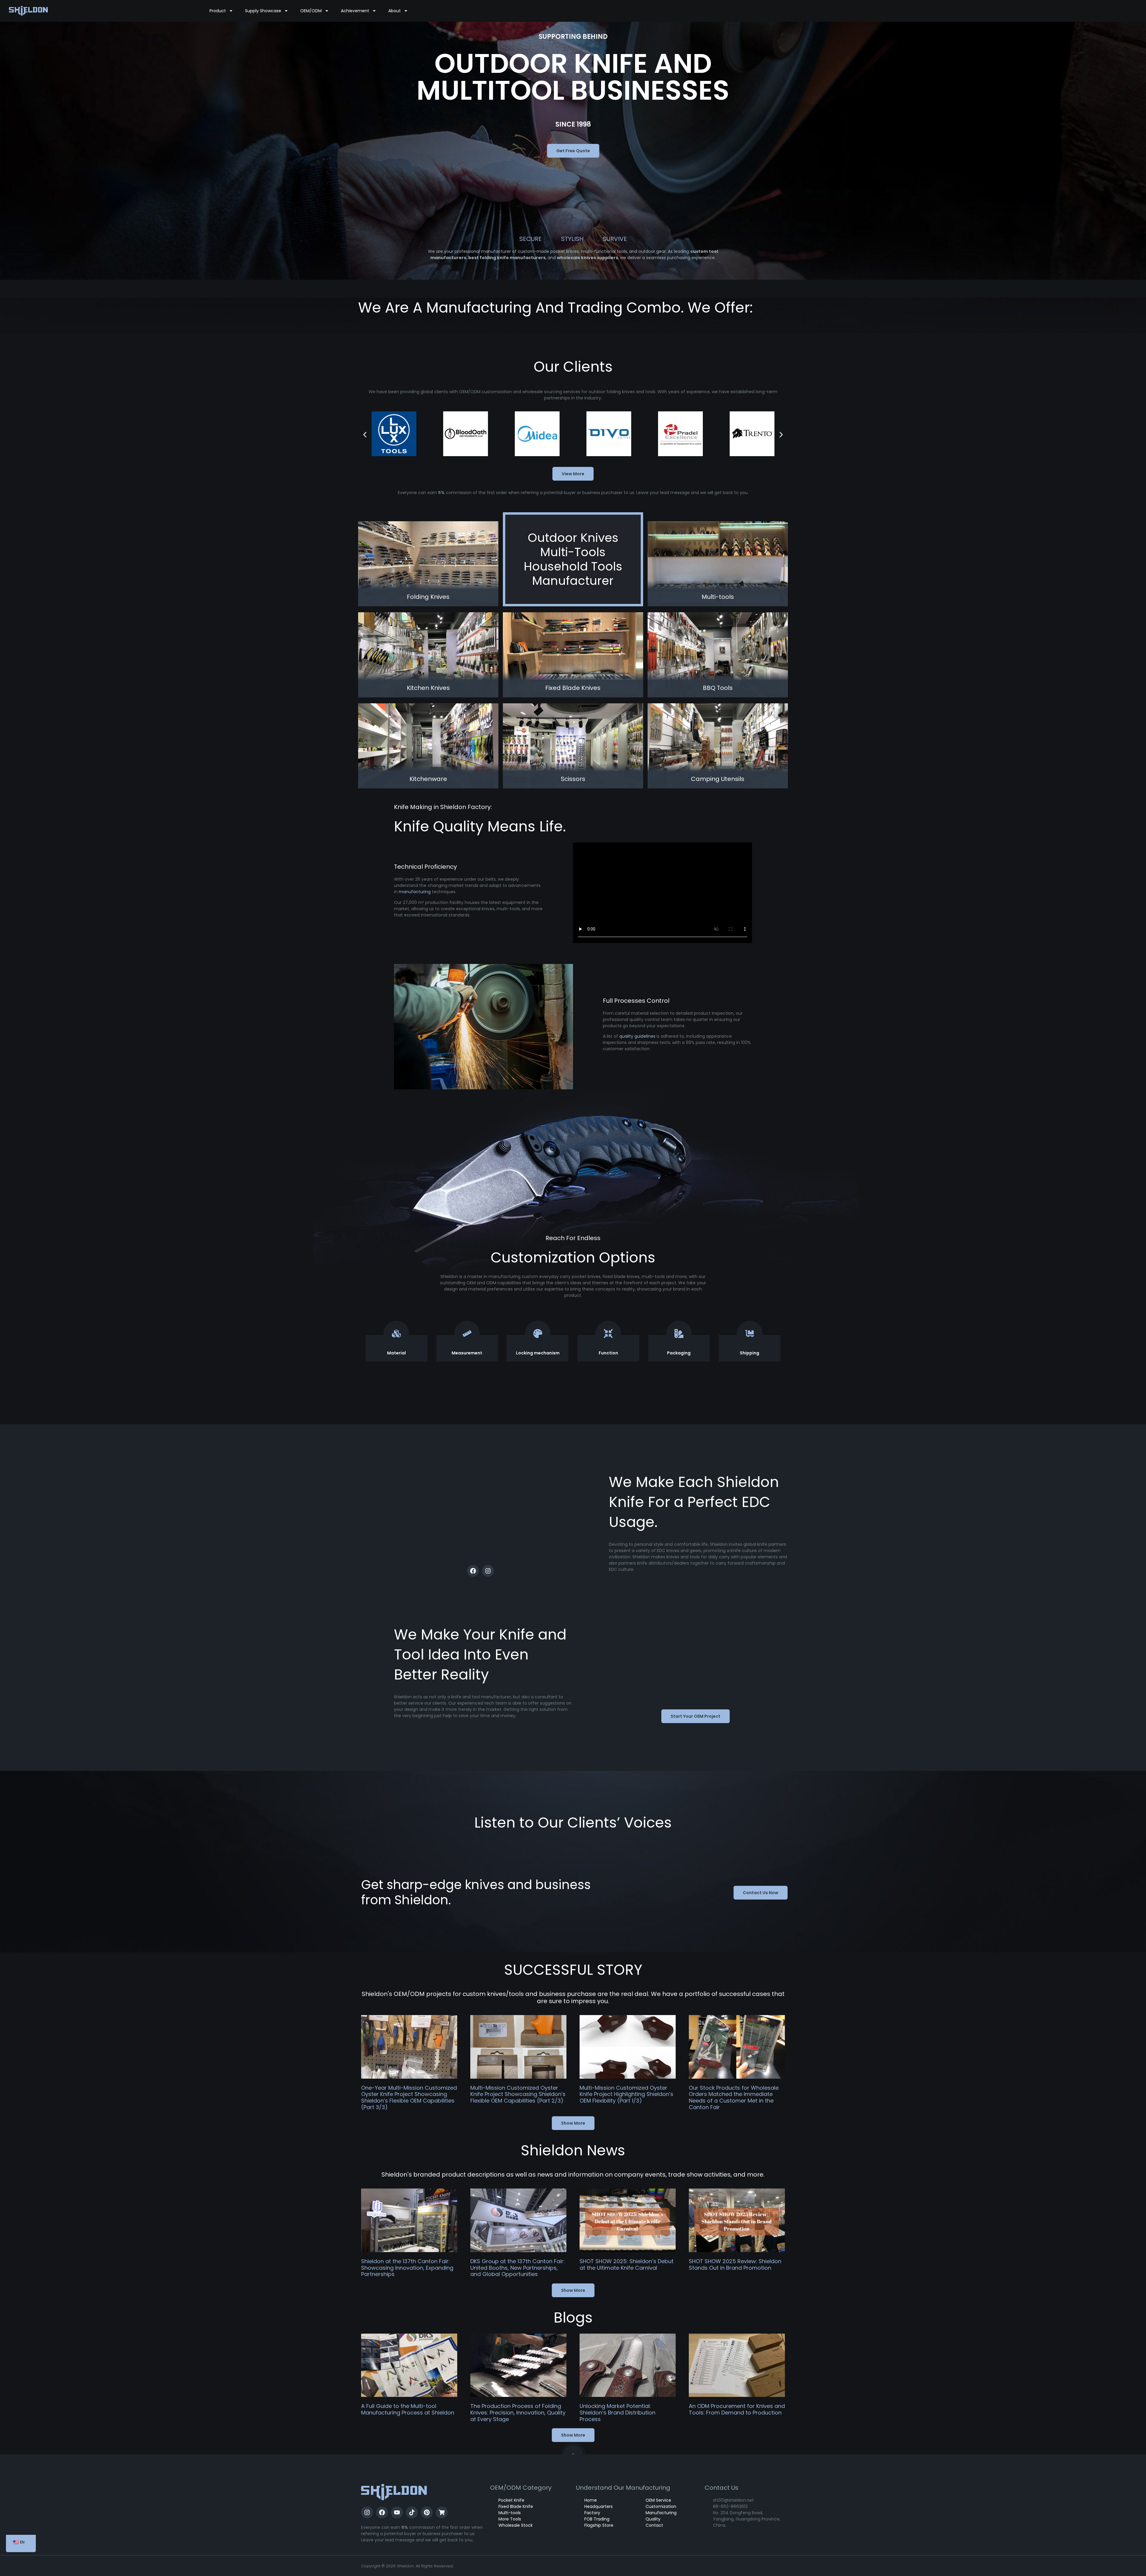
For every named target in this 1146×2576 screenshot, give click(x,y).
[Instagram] (488, 1571)
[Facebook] (473, 1571)
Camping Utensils (718, 779)
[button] (365, 435)
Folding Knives (428, 597)
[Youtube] (397, 2512)
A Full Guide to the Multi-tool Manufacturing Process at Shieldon (408, 2409)
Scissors (573, 779)
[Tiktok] (412, 2512)
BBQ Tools (718, 688)
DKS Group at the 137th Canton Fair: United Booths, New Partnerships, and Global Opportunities (517, 2268)
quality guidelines (637, 1036)
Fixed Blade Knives (573, 688)
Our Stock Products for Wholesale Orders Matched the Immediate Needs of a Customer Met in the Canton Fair (734, 2097)
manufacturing (415, 892)
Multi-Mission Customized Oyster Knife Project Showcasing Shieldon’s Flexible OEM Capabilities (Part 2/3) (518, 2094)
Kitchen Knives (428, 688)
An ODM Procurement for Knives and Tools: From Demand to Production (737, 2409)
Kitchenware (428, 779)
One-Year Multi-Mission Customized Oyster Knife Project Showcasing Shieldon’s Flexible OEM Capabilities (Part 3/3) (409, 2097)
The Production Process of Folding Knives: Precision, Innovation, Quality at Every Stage (518, 2412)
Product (218, 11)
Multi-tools (718, 597)
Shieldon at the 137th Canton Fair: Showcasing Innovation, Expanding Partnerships (407, 2268)
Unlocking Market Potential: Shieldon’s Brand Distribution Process (617, 2412)
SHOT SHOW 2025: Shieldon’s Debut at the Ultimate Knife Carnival (627, 2264)
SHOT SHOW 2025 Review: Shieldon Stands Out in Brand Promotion (735, 2264)
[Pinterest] (427, 2512)
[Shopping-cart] (442, 2512)
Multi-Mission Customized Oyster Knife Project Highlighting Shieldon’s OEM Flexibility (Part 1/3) (626, 2094)
